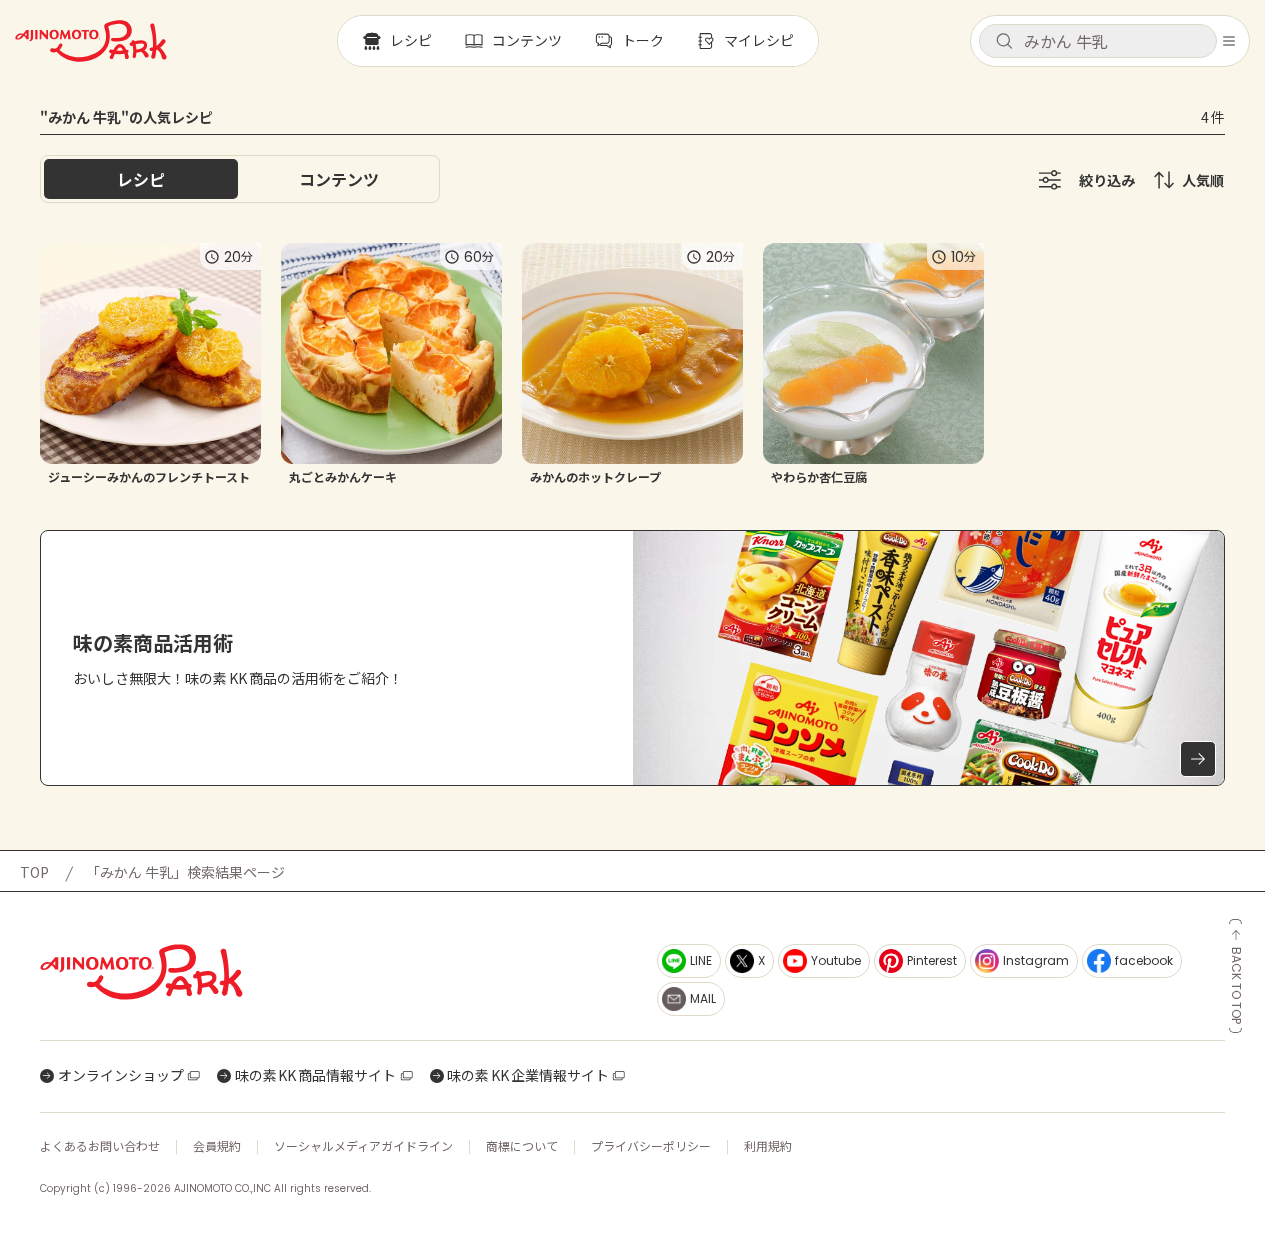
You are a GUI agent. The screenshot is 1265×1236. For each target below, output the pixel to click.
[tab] (339, 179)
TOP (34, 872)
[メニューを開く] (1229, 41)
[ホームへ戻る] (91, 41)
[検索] (1004, 42)
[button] (1098, 41)
